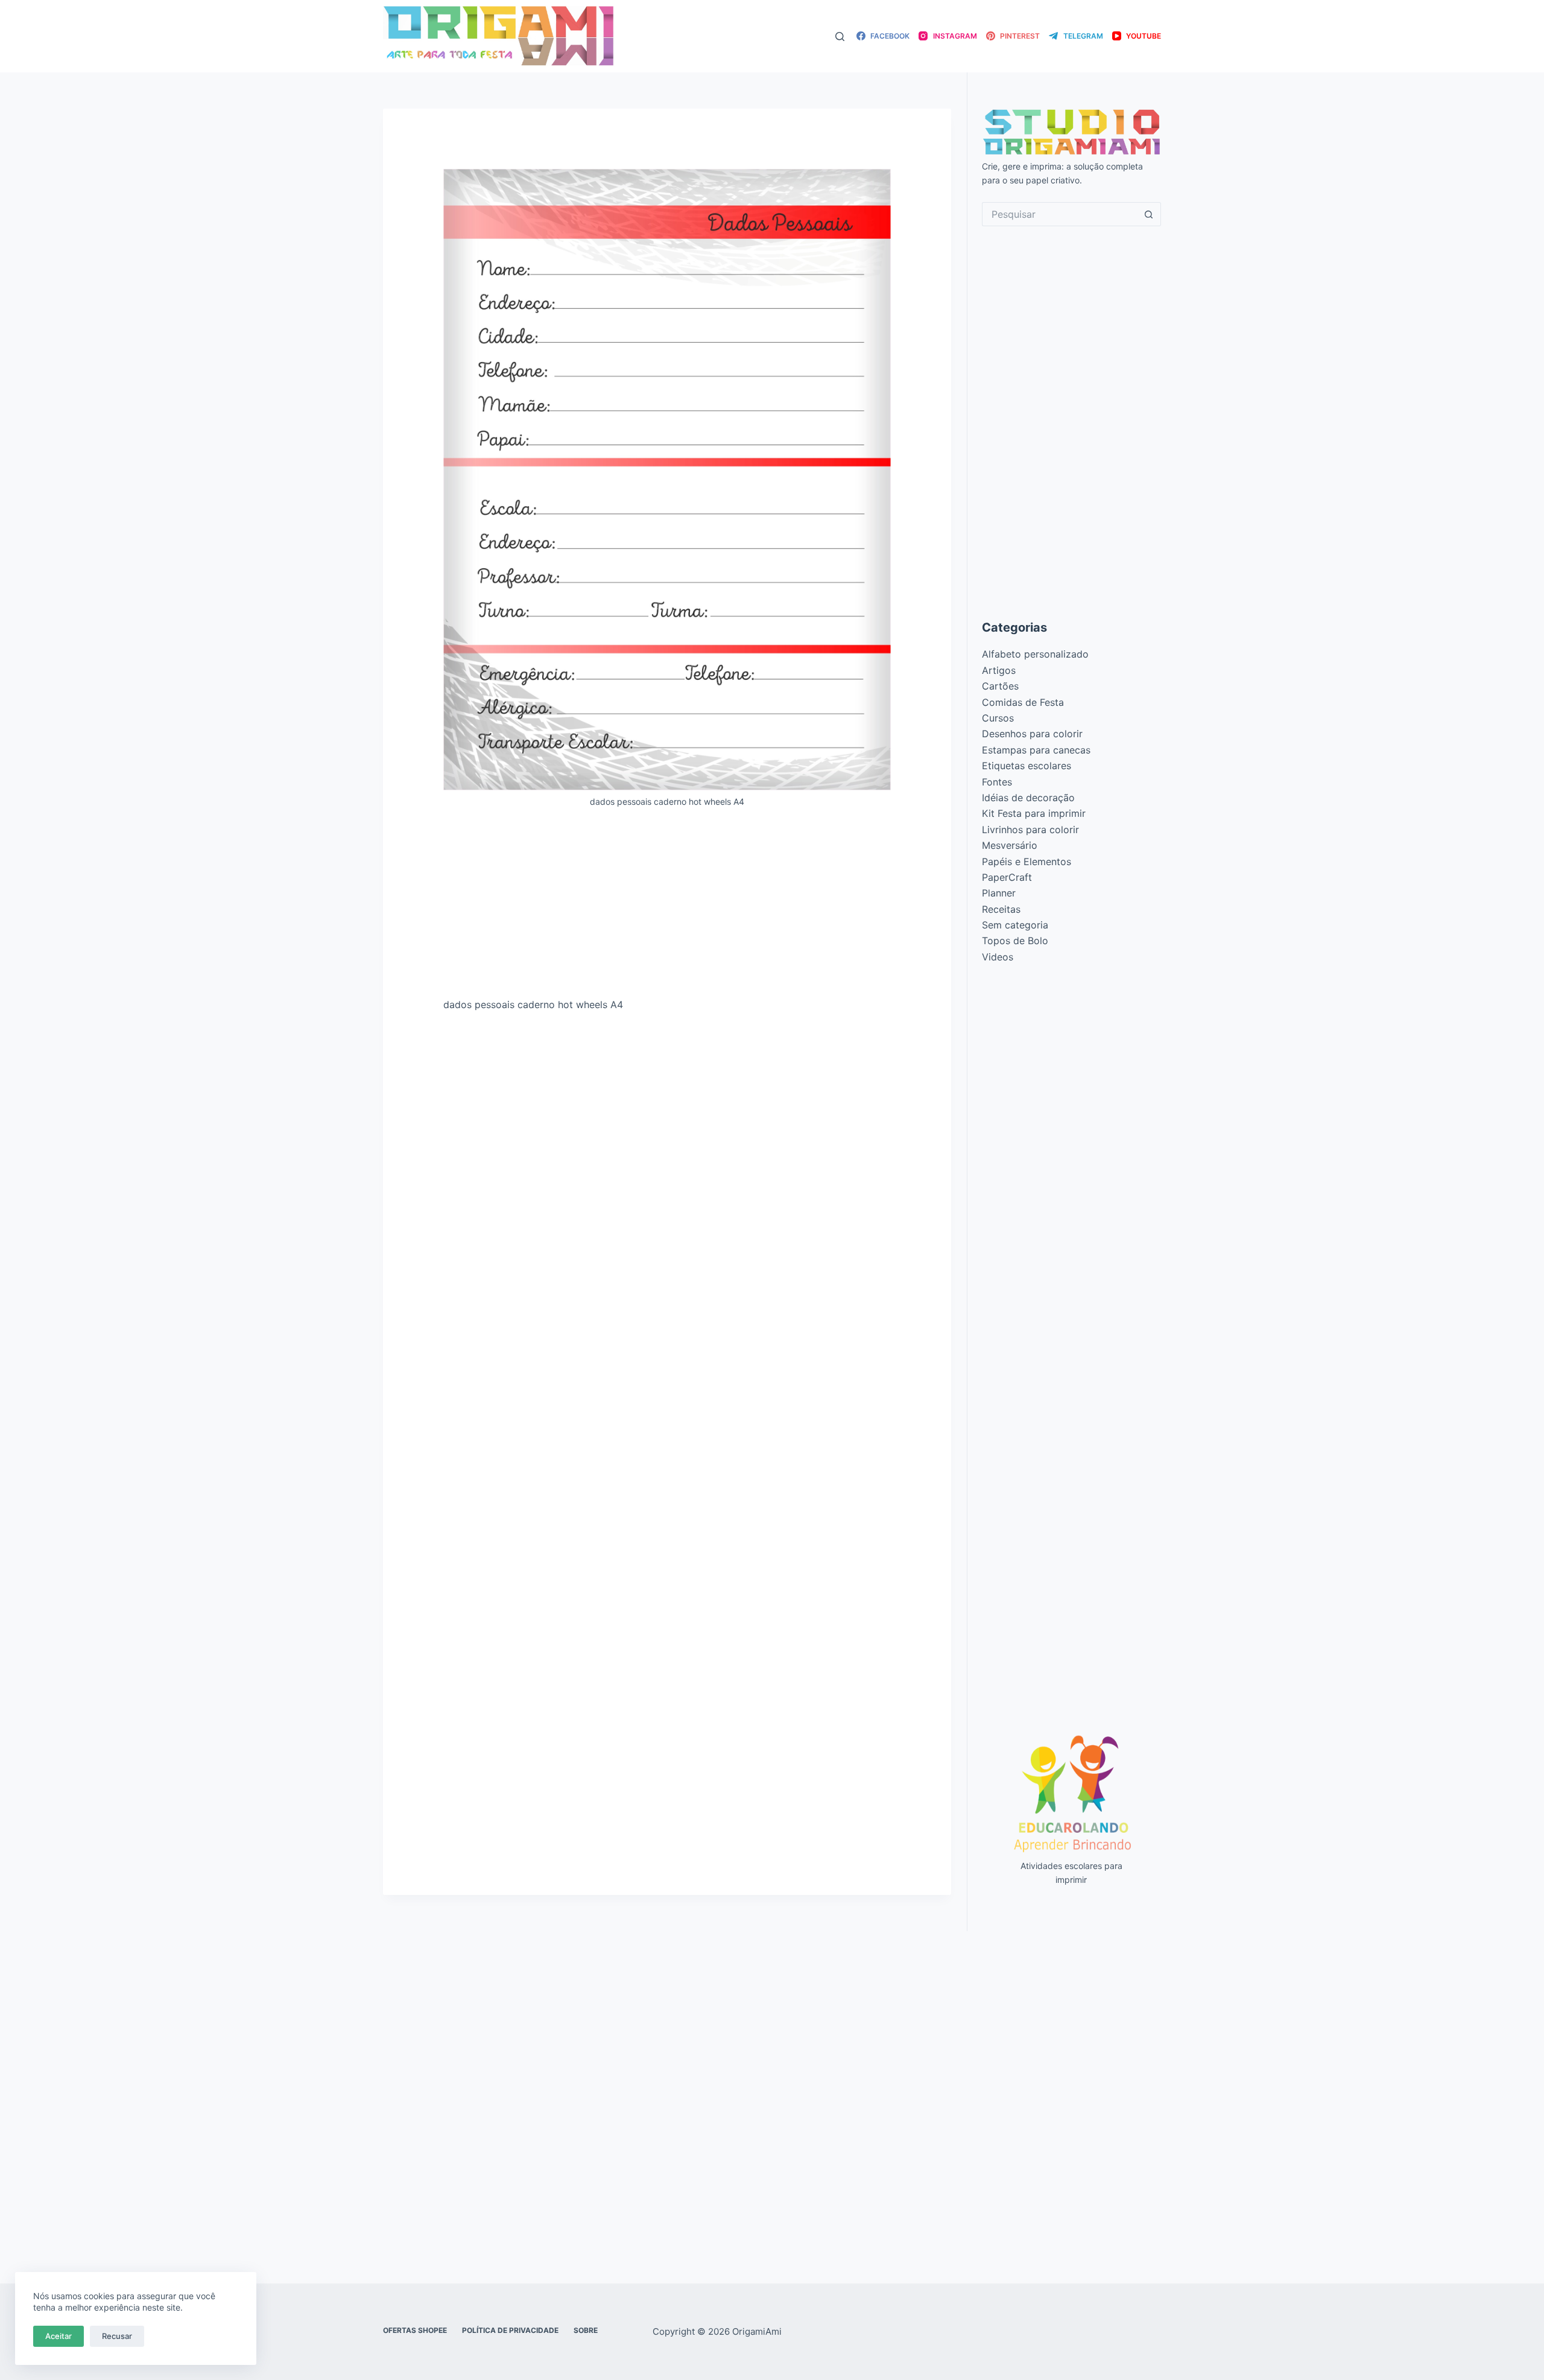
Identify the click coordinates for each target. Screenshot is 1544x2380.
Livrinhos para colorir (1030, 830)
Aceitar (59, 2336)
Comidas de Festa (1023, 702)
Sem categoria (1015, 925)
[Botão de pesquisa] (1149, 214)
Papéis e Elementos (1027, 862)
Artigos (999, 670)
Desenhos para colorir (1032, 734)
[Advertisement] (667, 907)
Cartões (1000, 686)
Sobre (586, 2330)
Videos (998, 957)
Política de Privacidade (510, 2330)
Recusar (117, 2336)
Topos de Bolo (1015, 941)
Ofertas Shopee (415, 2330)
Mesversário (1010, 845)
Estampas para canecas (1036, 750)
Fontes (997, 782)
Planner (999, 893)
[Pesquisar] (840, 36)
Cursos (998, 718)
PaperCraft (1007, 877)
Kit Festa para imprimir (1034, 813)
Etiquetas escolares (1027, 766)
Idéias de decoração (1028, 798)
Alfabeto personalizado (1035, 654)
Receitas (1001, 909)
